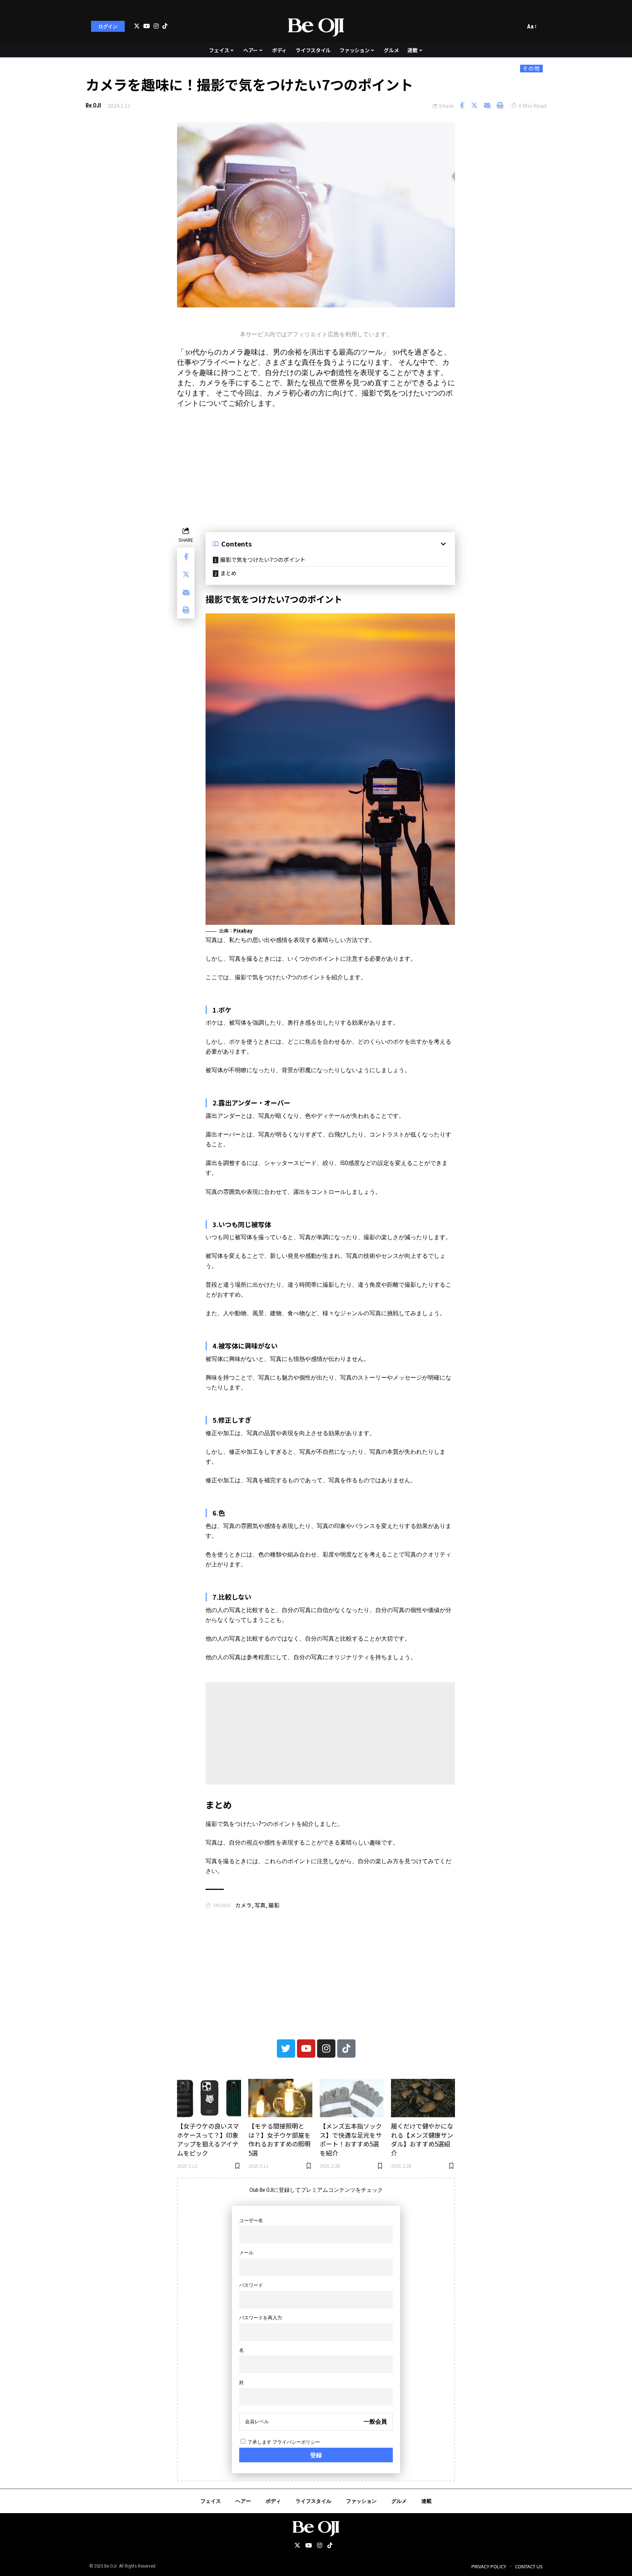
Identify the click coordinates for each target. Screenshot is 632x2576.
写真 (260, 1905)
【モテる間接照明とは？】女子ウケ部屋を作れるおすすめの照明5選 (279, 2139)
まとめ (228, 573)
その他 (531, 68)
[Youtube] (306, 2049)
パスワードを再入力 (261, 2318)
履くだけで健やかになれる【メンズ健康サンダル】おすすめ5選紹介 (422, 2139)
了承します (283, 2442)
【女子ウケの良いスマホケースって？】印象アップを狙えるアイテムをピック (208, 2139)
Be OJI (93, 105)
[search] (518, 26)
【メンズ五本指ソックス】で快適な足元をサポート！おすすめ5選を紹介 (351, 2139)
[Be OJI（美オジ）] (316, 26)
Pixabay (243, 930)
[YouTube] (147, 26)
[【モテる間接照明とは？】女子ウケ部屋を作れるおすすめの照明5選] (280, 2098)
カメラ (243, 1905)
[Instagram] (156, 26)
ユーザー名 (251, 2221)
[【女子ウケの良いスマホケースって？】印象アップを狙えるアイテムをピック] (209, 2098)
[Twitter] (137, 26)
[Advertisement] (316, 466)
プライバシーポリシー (296, 2442)
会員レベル (257, 2422)
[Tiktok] (165, 26)
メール (246, 2253)
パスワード (251, 2285)
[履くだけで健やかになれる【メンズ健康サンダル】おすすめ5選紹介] (423, 2098)
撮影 (274, 1905)
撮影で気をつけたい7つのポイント (263, 559)
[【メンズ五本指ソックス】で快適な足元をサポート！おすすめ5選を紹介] (352, 2098)
